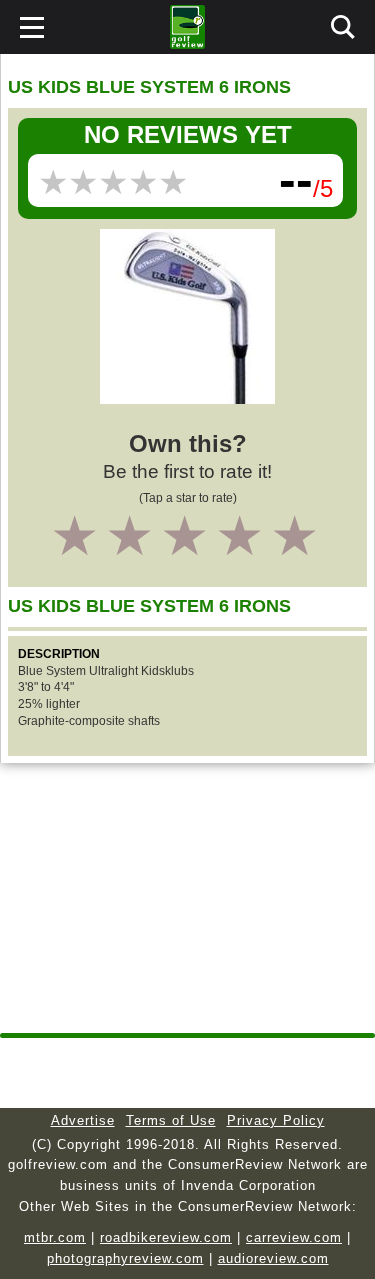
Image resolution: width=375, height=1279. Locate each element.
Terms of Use (171, 1120)
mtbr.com (55, 1237)
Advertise (83, 1120)
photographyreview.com (125, 1258)
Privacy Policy (276, 1120)
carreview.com (294, 1237)
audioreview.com (273, 1258)
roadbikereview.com (166, 1237)
